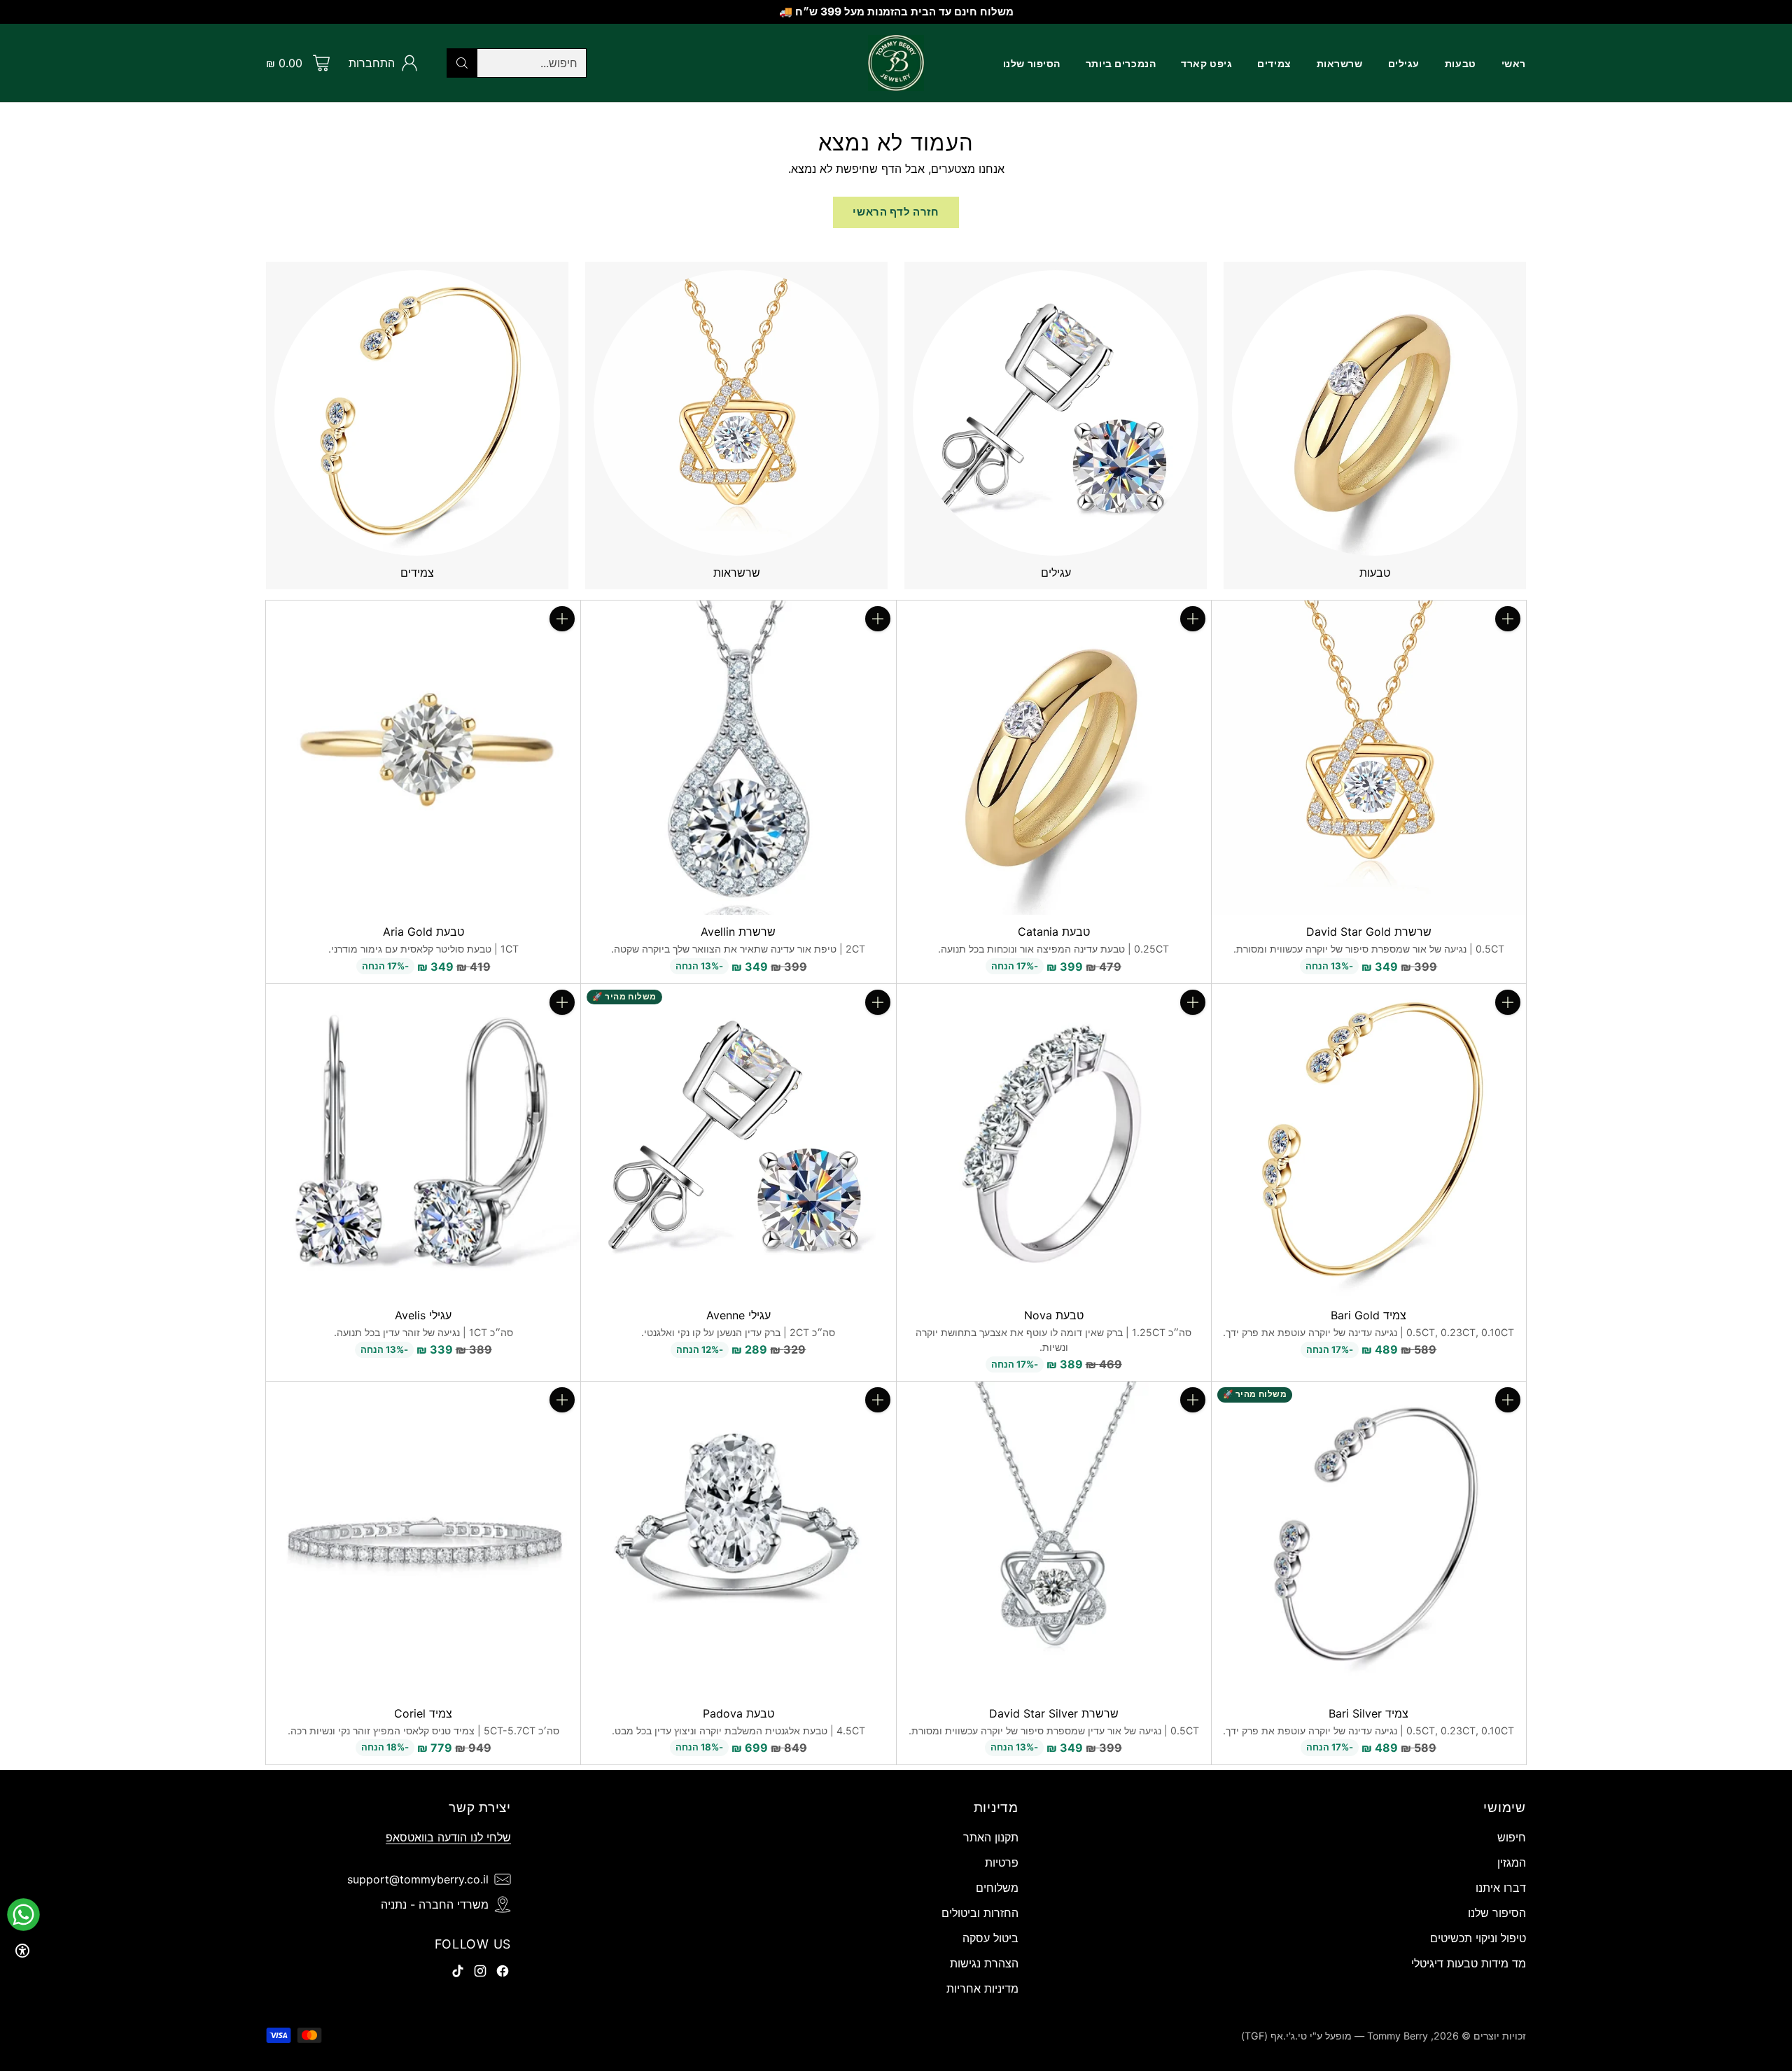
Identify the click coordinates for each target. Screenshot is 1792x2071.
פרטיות (1002, 1862)
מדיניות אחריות (982, 1988)
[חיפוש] (462, 63)
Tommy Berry (1398, 2036)
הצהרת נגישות (984, 1963)
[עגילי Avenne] (738, 1141)
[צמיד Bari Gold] (1369, 1141)
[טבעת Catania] (1054, 758)
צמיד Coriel (423, 1713)
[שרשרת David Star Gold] (1369, 758)
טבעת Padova (738, 1713)
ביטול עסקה (990, 1938)
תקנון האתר (991, 1837)
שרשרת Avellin (738, 932)
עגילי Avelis (423, 1315)
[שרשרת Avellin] (738, 758)
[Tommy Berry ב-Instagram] (480, 1973)
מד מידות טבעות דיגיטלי (1469, 1963)
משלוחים (997, 1888)
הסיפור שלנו (1497, 1913)
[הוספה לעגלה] (1508, 619)
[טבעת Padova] (738, 1539)
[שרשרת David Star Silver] (1054, 1539)
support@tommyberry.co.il (418, 1879)
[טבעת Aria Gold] (423, 758)
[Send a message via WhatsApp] (23, 1915)
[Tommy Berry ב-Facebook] (503, 1973)
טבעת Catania (1054, 932)
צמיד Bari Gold (1368, 1315)
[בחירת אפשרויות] (1193, 619)
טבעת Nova (1054, 1315)
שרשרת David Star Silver (1054, 1713)
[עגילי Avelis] (423, 1141)
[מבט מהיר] (1508, 650)
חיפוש (1512, 1837)
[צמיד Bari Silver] (1369, 1539)
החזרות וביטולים (980, 1913)
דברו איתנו (1501, 1888)
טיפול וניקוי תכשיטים (1478, 1938)
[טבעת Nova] (1054, 1141)
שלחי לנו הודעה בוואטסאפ (448, 1837)
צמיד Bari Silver (1368, 1713)
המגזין (1512, 1862)
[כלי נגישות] (22, 1951)
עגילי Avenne (738, 1315)
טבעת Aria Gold (423, 932)
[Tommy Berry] (896, 63)
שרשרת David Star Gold (1369, 932)
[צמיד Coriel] (423, 1539)
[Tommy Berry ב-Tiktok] (458, 1973)
